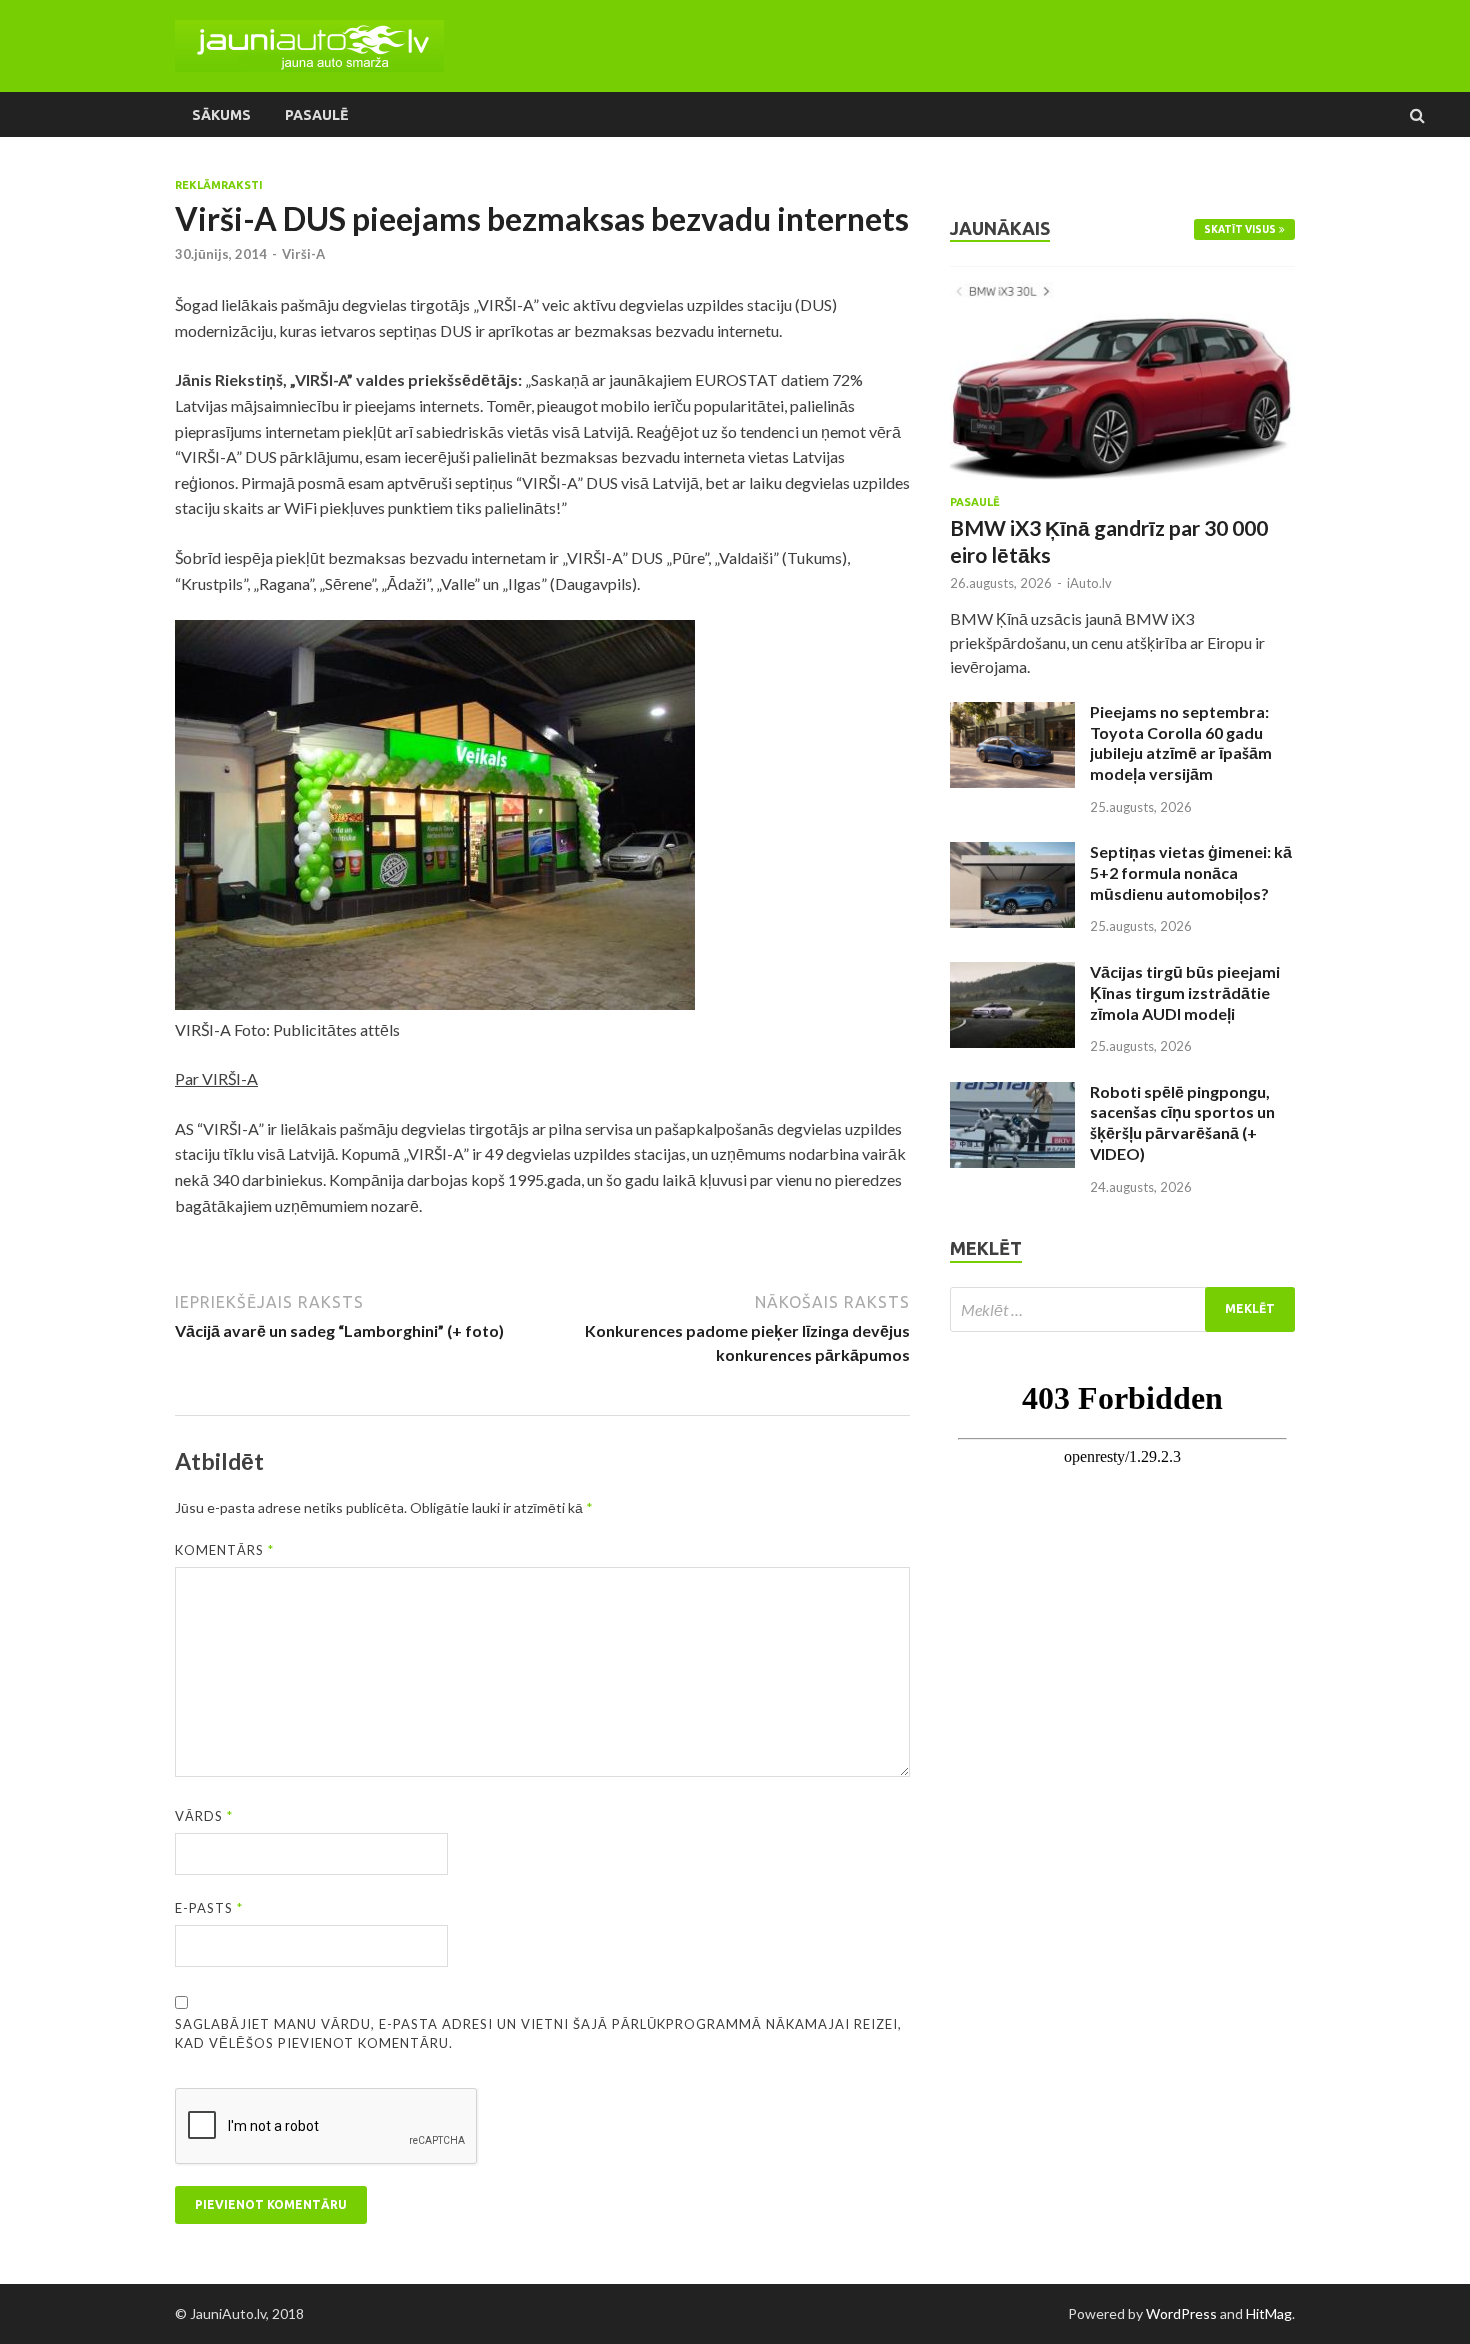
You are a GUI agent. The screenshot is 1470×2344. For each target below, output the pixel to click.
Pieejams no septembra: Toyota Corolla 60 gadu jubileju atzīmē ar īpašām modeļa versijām (1181, 742)
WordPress (1181, 2313)
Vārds (204, 1816)
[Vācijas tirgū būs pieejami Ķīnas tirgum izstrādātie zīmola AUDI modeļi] (1012, 973)
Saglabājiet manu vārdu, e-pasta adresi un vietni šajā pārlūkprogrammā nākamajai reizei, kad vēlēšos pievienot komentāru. (538, 2034)
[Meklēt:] (1122, 1309)
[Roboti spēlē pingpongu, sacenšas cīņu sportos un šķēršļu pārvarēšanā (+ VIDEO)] (1012, 1093)
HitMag (1269, 2313)
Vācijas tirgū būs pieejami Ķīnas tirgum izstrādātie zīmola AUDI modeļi (1185, 992)
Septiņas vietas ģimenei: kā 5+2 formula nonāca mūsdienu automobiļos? (1191, 872)
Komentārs (224, 1550)
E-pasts (209, 1908)
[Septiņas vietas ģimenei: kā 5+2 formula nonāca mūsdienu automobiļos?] (1012, 853)
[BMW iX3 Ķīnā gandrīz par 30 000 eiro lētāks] (1122, 277)
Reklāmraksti (219, 185)
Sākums (221, 115)
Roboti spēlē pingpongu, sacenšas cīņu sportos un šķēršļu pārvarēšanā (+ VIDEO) (1182, 1122)
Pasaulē (316, 115)
